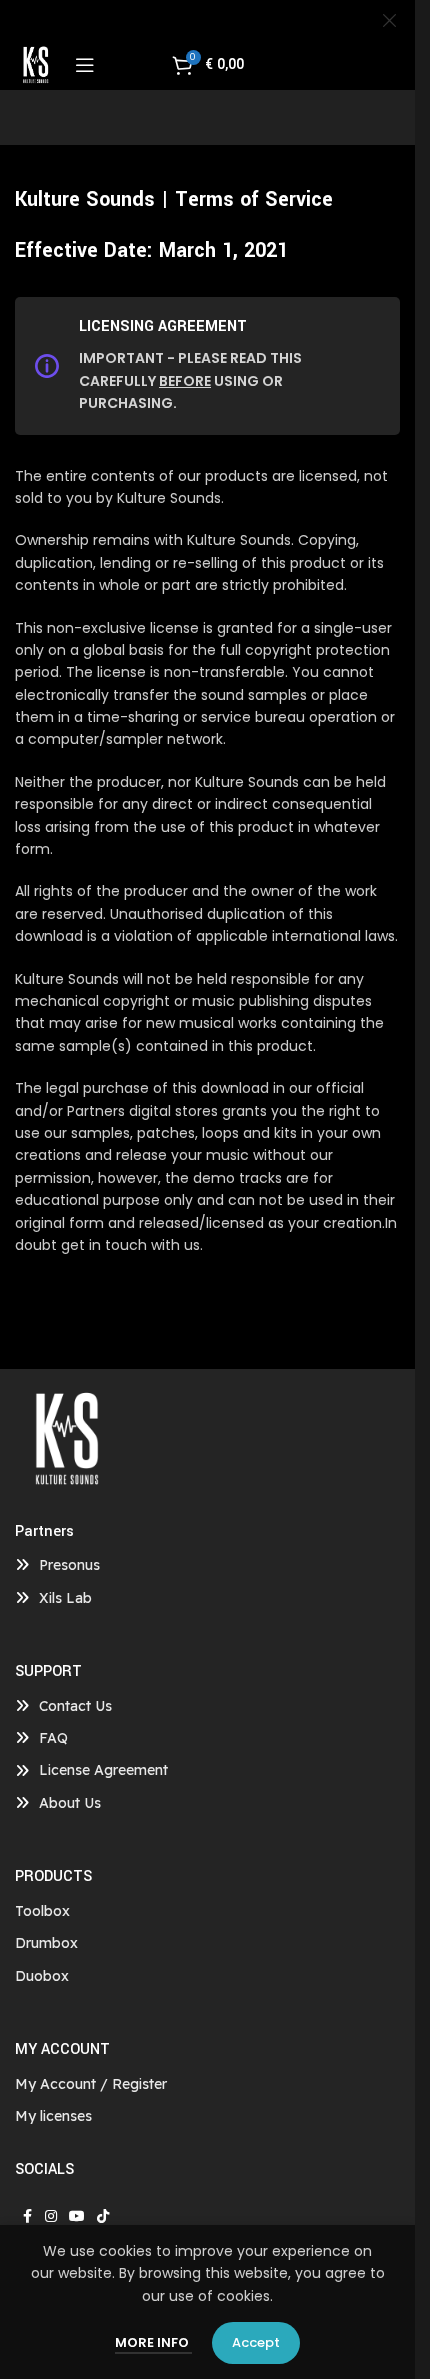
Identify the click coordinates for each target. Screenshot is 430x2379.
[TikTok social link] (103, 2216)
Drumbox (46, 1943)
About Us (70, 1803)
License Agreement (103, 1770)
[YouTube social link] (77, 2216)
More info (153, 2342)
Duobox (42, 1976)
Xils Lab (65, 1598)
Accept (256, 2342)
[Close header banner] (390, 20)
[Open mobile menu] (85, 65)
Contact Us (75, 1706)
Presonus (69, 1565)
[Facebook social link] (27, 2216)
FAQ (53, 1738)
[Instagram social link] (51, 2216)
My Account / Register (91, 2084)
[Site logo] (35, 64)
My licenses (53, 2116)
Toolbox (42, 1911)
